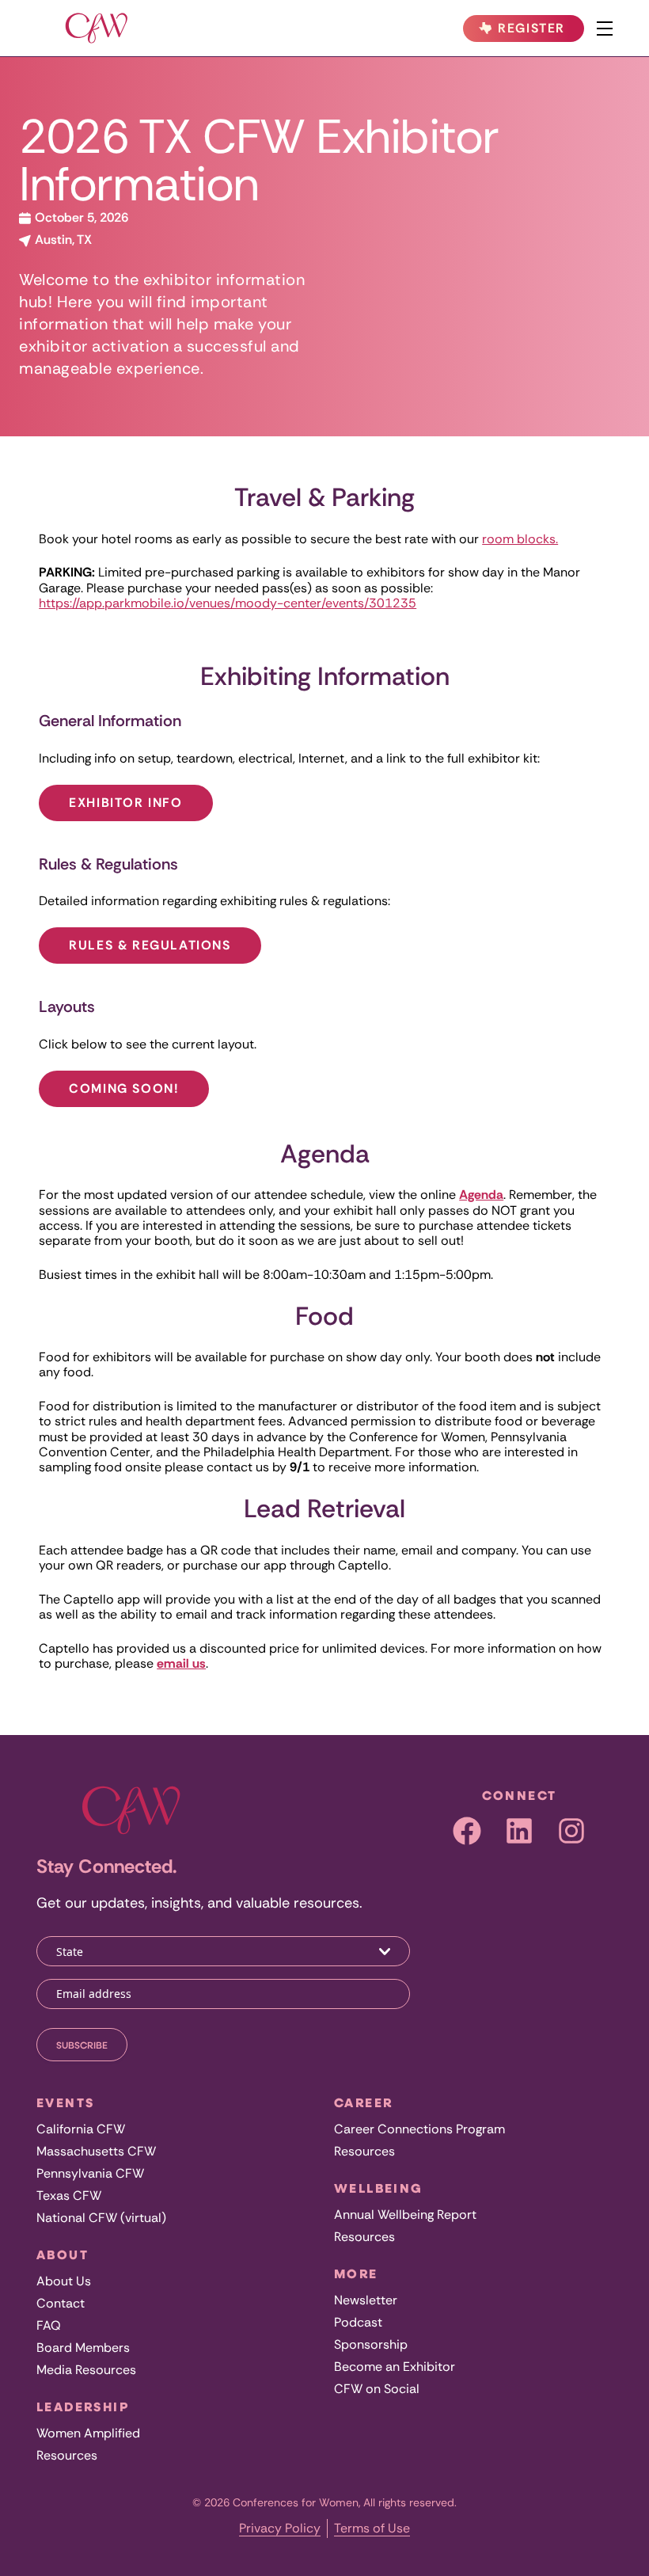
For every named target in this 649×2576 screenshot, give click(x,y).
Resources (67, 2455)
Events (65, 2102)
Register (529, 31)
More (356, 2274)
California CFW (81, 2129)
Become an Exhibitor (395, 2367)
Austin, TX (62, 240)
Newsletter (366, 2300)
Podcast (358, 2322)
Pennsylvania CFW (90, 2173)
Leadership (83, 2407)
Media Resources (86, 2370)
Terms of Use (372, 2528)
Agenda (481, 1195)
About (63, 2254)
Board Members (83, 2348)
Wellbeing (379, 2188)
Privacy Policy (280, 2528)
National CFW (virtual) (101, 2218)
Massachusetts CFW (96, 2151)
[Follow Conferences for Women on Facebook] (467, 1831)
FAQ (49, 2325)
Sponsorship (371, 2344)
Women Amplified (88, 2433)
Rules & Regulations (150, 945)
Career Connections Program (419, 2129)
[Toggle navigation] (605, 29)
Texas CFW (69, 2195)
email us (181, 1663)
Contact (61, 2303)
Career (363, 2102)
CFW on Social (377, 2389)
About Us (64, 2281)
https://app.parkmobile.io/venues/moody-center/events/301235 (228, 603)
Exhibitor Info (125, 803)
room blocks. (520, 539)
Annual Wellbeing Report (405, 2215)
